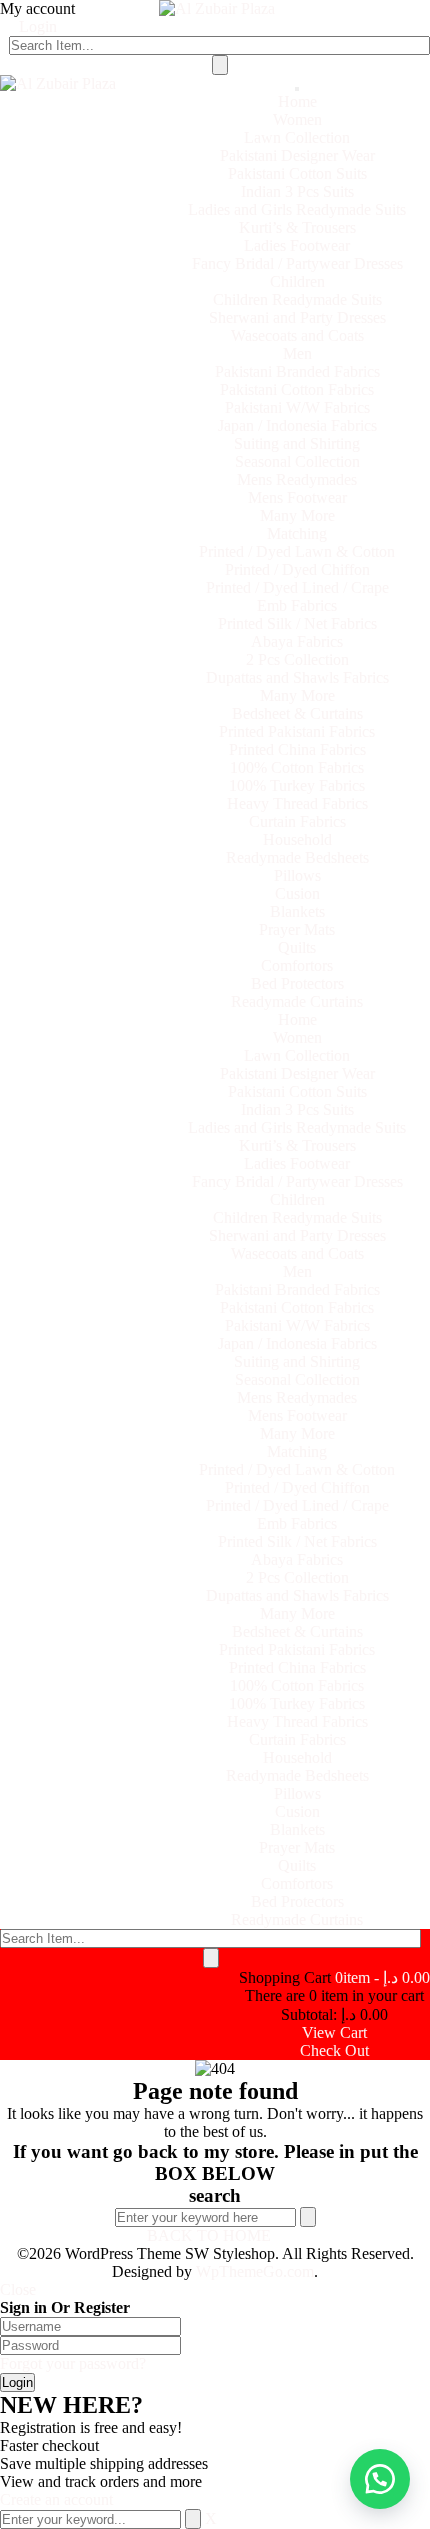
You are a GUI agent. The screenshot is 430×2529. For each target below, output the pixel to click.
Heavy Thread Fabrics (297, 803)
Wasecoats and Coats (297, 335)
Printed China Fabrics (297, 749)
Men (297, 353)
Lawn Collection (297, 137)
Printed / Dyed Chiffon (297, 569)
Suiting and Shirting (297, 443)
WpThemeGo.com (255, 2271)
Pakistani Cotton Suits (297, 173)
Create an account (56, 2499)
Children (297, 281)
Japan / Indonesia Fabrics (297, 425)
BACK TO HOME (209, 2235)
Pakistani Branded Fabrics (297, 371)
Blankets (297, 911)
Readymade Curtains (297, 1001)
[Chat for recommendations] (380, 2479)
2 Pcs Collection (297, 659)
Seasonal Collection (297, 461)
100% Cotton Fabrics (297, 767)
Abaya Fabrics (297, 641)
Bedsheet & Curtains (297, 713)
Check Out (334, 2050)
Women (297, 119)
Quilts (297, 947)
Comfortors (297, 965)
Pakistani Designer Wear (297, 155)
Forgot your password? (73, 2363)
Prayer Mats (297, 929)
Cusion (297, 893)
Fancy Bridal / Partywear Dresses (297, 263)
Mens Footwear (297, 497)
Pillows (297, 875)
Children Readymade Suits (297, 299)
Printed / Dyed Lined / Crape (297, 587)
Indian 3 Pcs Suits (297, 191)
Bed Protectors (297, 983)
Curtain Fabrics (297, 821)
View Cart (334, 2032)
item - (382, 1977)
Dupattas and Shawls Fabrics (297, 677)
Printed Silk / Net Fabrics (297, 623)
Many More (297, 515)
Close (18, 2289)
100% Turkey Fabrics (297, 785)
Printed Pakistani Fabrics (297, 731)
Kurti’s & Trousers (297, 227)
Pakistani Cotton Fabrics (297, 389)
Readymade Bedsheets (297, 857)
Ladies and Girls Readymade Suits (297, 209)
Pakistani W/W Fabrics (297, 407)
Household (297, 839)
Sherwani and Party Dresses (297, 317)
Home (297, 101)
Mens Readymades (297, 479)
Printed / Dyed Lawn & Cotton (297, 551)
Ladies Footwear (297, 245)
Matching (297, 533)
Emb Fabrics (297, 605)
